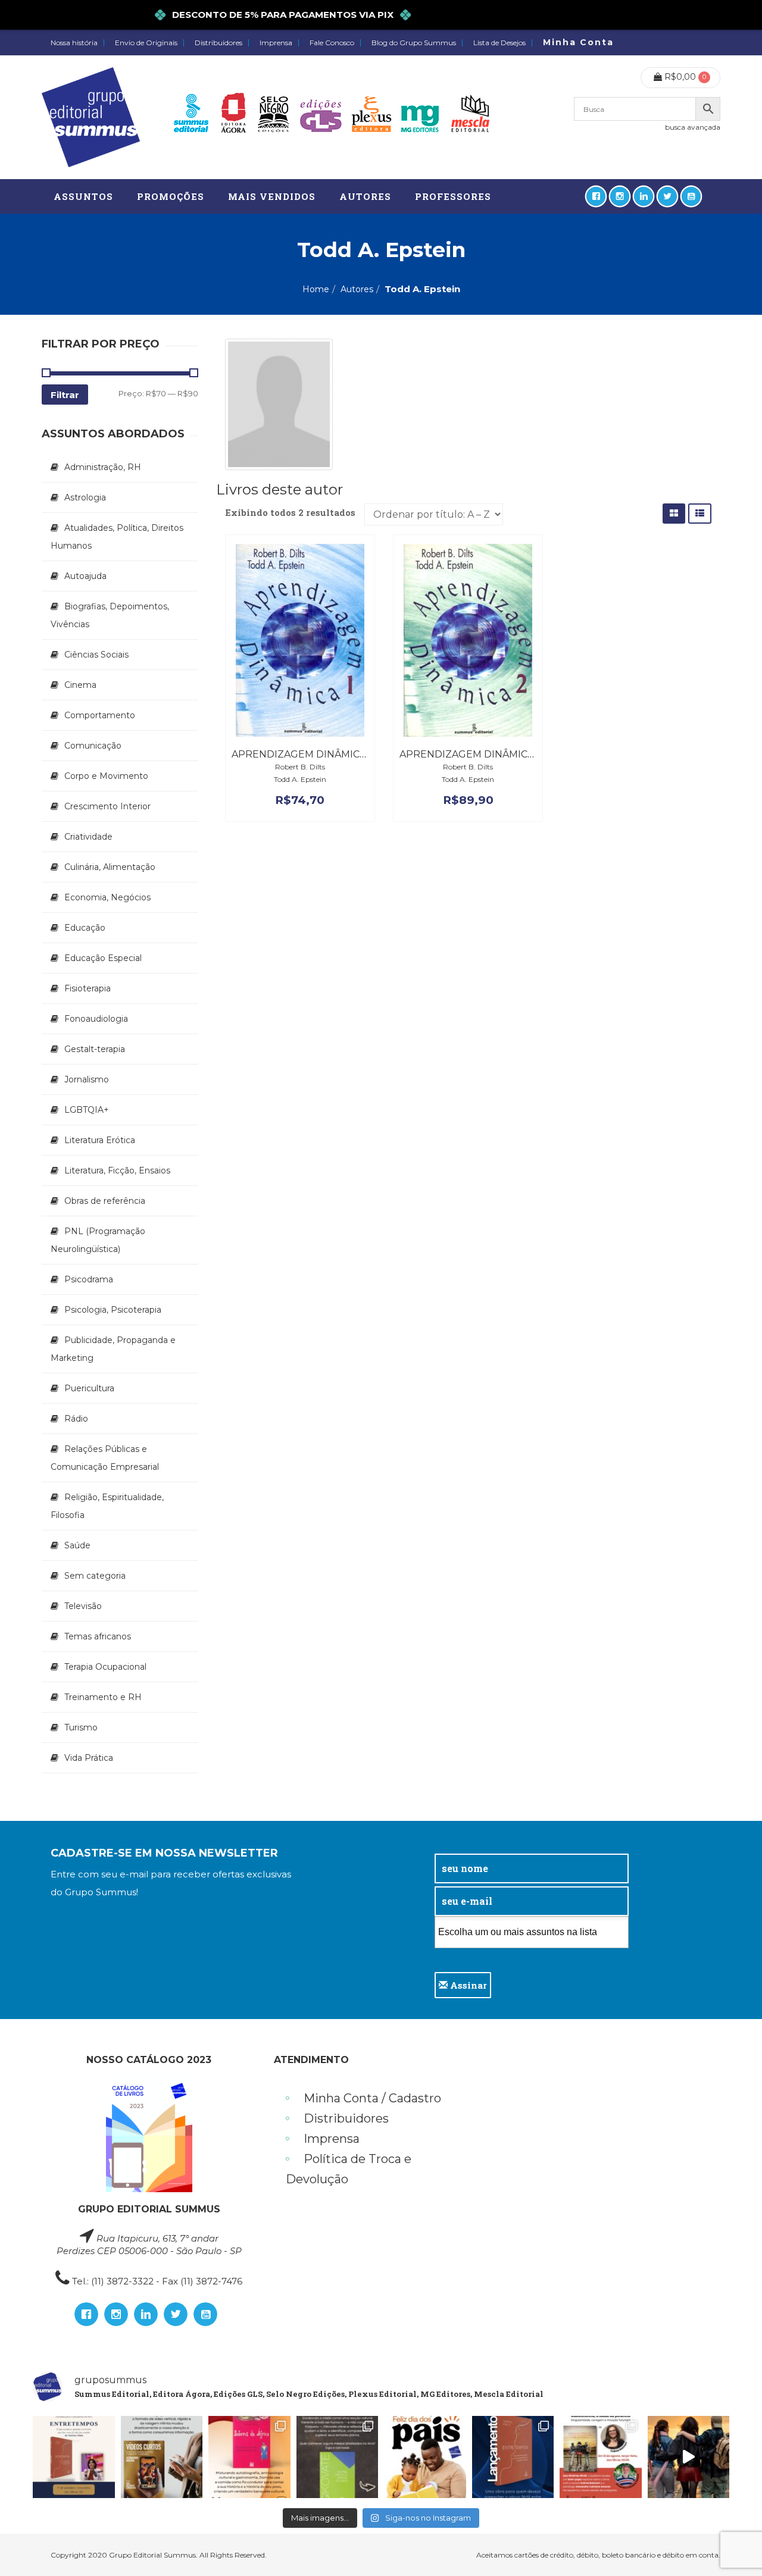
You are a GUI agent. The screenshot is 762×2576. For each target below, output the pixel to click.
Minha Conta (578, 42)
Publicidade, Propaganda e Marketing (113, 1349)
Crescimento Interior (107, 806)
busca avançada (693, 127)
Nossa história (74, 43)
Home (316, 289)
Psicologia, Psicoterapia (113, 1310)
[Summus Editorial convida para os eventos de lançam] (601, 2457)
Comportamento (100, 715)
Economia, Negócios (107, 897)
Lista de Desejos (499, 43)
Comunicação (93, 746)
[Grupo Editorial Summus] (91, 117)
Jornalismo (87, 1079)
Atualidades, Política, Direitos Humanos (117, 537)
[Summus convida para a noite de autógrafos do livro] (74, 2457)
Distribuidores (218, 43)
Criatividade (88, 837)
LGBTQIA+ (87, 1110)
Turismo (81, 1727)
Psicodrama (89, 1279)
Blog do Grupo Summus (414, 43)
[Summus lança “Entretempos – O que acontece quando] (513, 2457)
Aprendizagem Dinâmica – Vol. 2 (487, 754)
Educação (85, 928)
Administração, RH (103, 467)
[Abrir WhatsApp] (732, 2546)
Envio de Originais (146, 43)
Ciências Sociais (96, 655)
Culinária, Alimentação (110, 867)
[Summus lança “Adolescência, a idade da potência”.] (689, 2457)
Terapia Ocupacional (105, 1667)
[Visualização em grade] (674, 513)
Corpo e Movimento (106, 776)
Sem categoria (95, 1576)
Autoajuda (85, 576)
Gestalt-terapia (95, 1049)
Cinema (80, 685)
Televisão (83, 1606)
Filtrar (65, 395)
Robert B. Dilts (300, 767)
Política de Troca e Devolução (349, 2169)
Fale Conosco (332, 43)
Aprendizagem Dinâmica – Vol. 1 (318, 754)
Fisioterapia (88, 988)
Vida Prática (89, 1758)
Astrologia (85, 497)
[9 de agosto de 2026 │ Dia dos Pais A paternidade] (425, 2457)
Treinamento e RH (103, 1697)
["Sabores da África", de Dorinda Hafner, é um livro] (249, 2457)
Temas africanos (98, 1636)
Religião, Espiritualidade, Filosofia (107, 1506)
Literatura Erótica (100, 1140)
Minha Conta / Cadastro (372, 2098)
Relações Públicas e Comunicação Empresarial (105, 1458)
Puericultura (89, 1388)
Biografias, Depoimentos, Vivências (110, 615)
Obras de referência (105, 1201)
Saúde (77, 1545)
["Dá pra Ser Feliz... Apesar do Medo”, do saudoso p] (338, 2457)
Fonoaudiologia (96, 1019)
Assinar (467, 1985)
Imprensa (276, 43)
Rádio (76, 1419)
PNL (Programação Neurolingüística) (98, 1240)
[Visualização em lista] (700, 513)
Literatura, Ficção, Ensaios (117, 1170)
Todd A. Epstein (300, 779)
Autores (357, 289)
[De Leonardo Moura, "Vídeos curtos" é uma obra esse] (162, 2457)
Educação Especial (103, 958)
